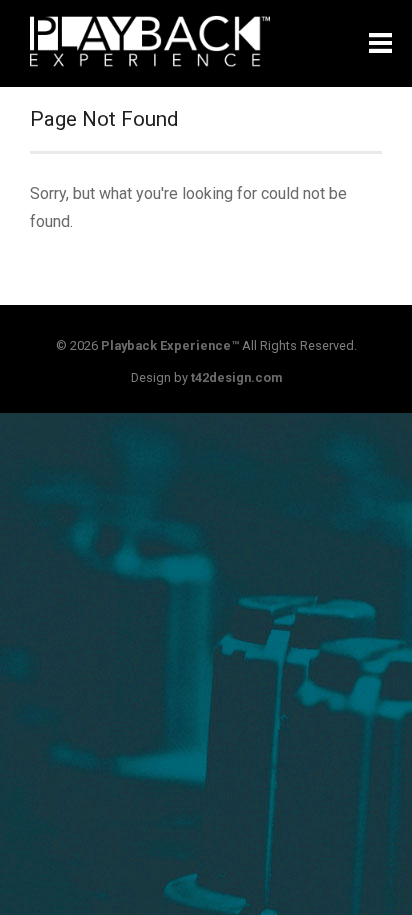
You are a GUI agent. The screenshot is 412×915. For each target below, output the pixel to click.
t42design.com (236, 377)
